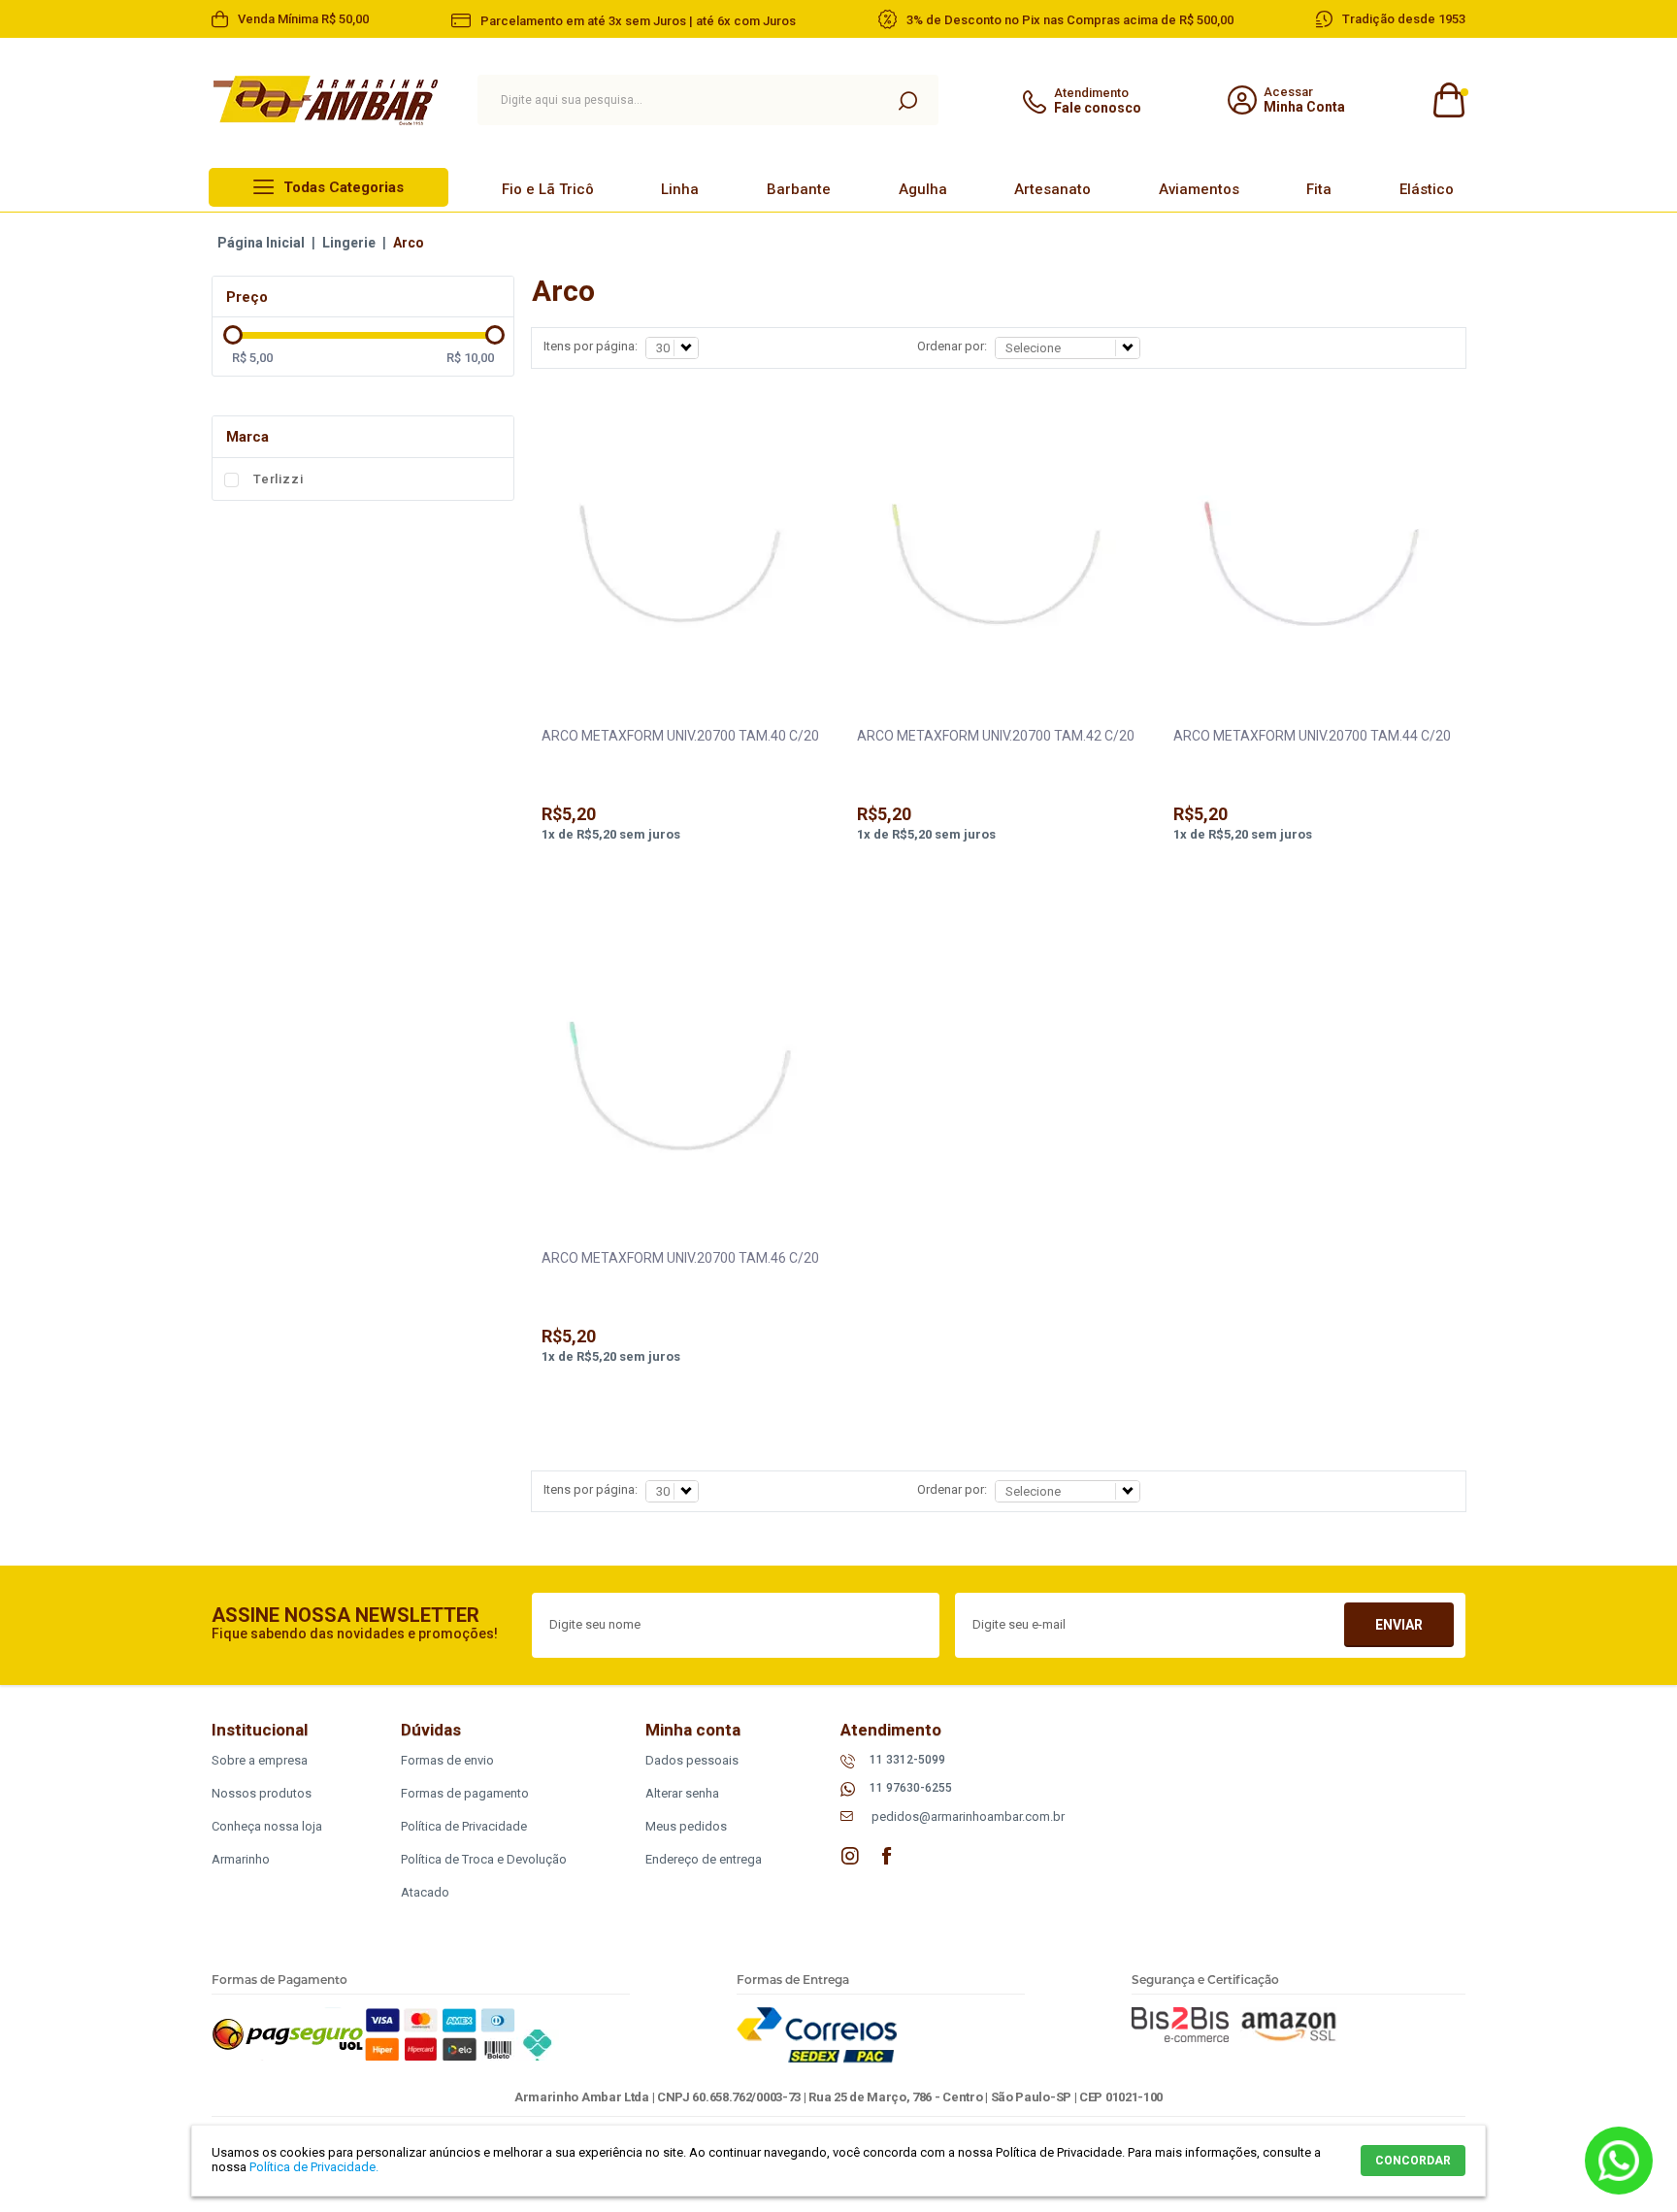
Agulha (923, 189)
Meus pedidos (686, 1826)
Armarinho (241, 1859)
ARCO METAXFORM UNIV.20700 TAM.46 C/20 (680, 1258)
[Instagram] (850, 1856)
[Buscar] (907, 100)
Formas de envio (447, 1760)
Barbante (799, 189)
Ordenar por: (952, 346)
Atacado (425, 1892)
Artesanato (1052, 189)
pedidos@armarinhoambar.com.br (968, 1816)
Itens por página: (591, 346)
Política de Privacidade (464, 1826)
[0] (1447, 100)
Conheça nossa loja (267, 1826)
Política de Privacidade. (314, 2167)
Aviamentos (1199, 189)
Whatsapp (1619, 2161)
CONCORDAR (1413, 2161)
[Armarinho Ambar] (326, 100)
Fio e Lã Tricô (548, 189)
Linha (680, 189)
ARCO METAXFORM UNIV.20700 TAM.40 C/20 (680, 736)
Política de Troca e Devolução (484, 1859)
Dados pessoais (692, 1760)
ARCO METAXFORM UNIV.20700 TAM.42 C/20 (996, 736)
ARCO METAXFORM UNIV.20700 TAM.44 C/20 (1312, 736)
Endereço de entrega (704, 1859)
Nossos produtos (262, 1793)
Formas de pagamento (465, 1793)
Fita (1319, 189)
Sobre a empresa (260, 1760)
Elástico (1427, 189)
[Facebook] (887, 1856)
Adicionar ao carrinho (681, 886)
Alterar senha (682, 1793)
